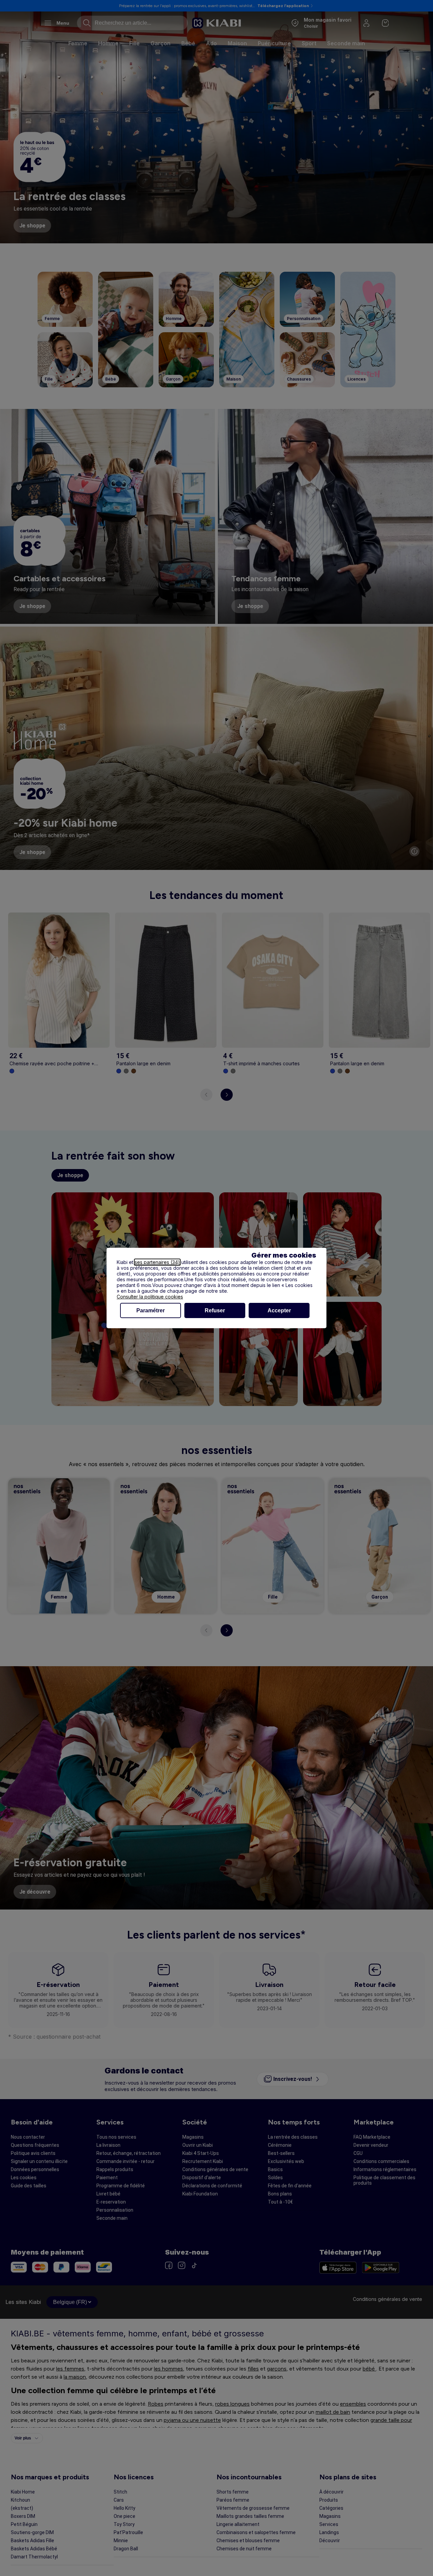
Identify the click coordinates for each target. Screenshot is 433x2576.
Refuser (215, 1310)
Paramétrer (151, 1310)
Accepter (279, 1310)
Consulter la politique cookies (150, 1297)
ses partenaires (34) (157, 1262)
